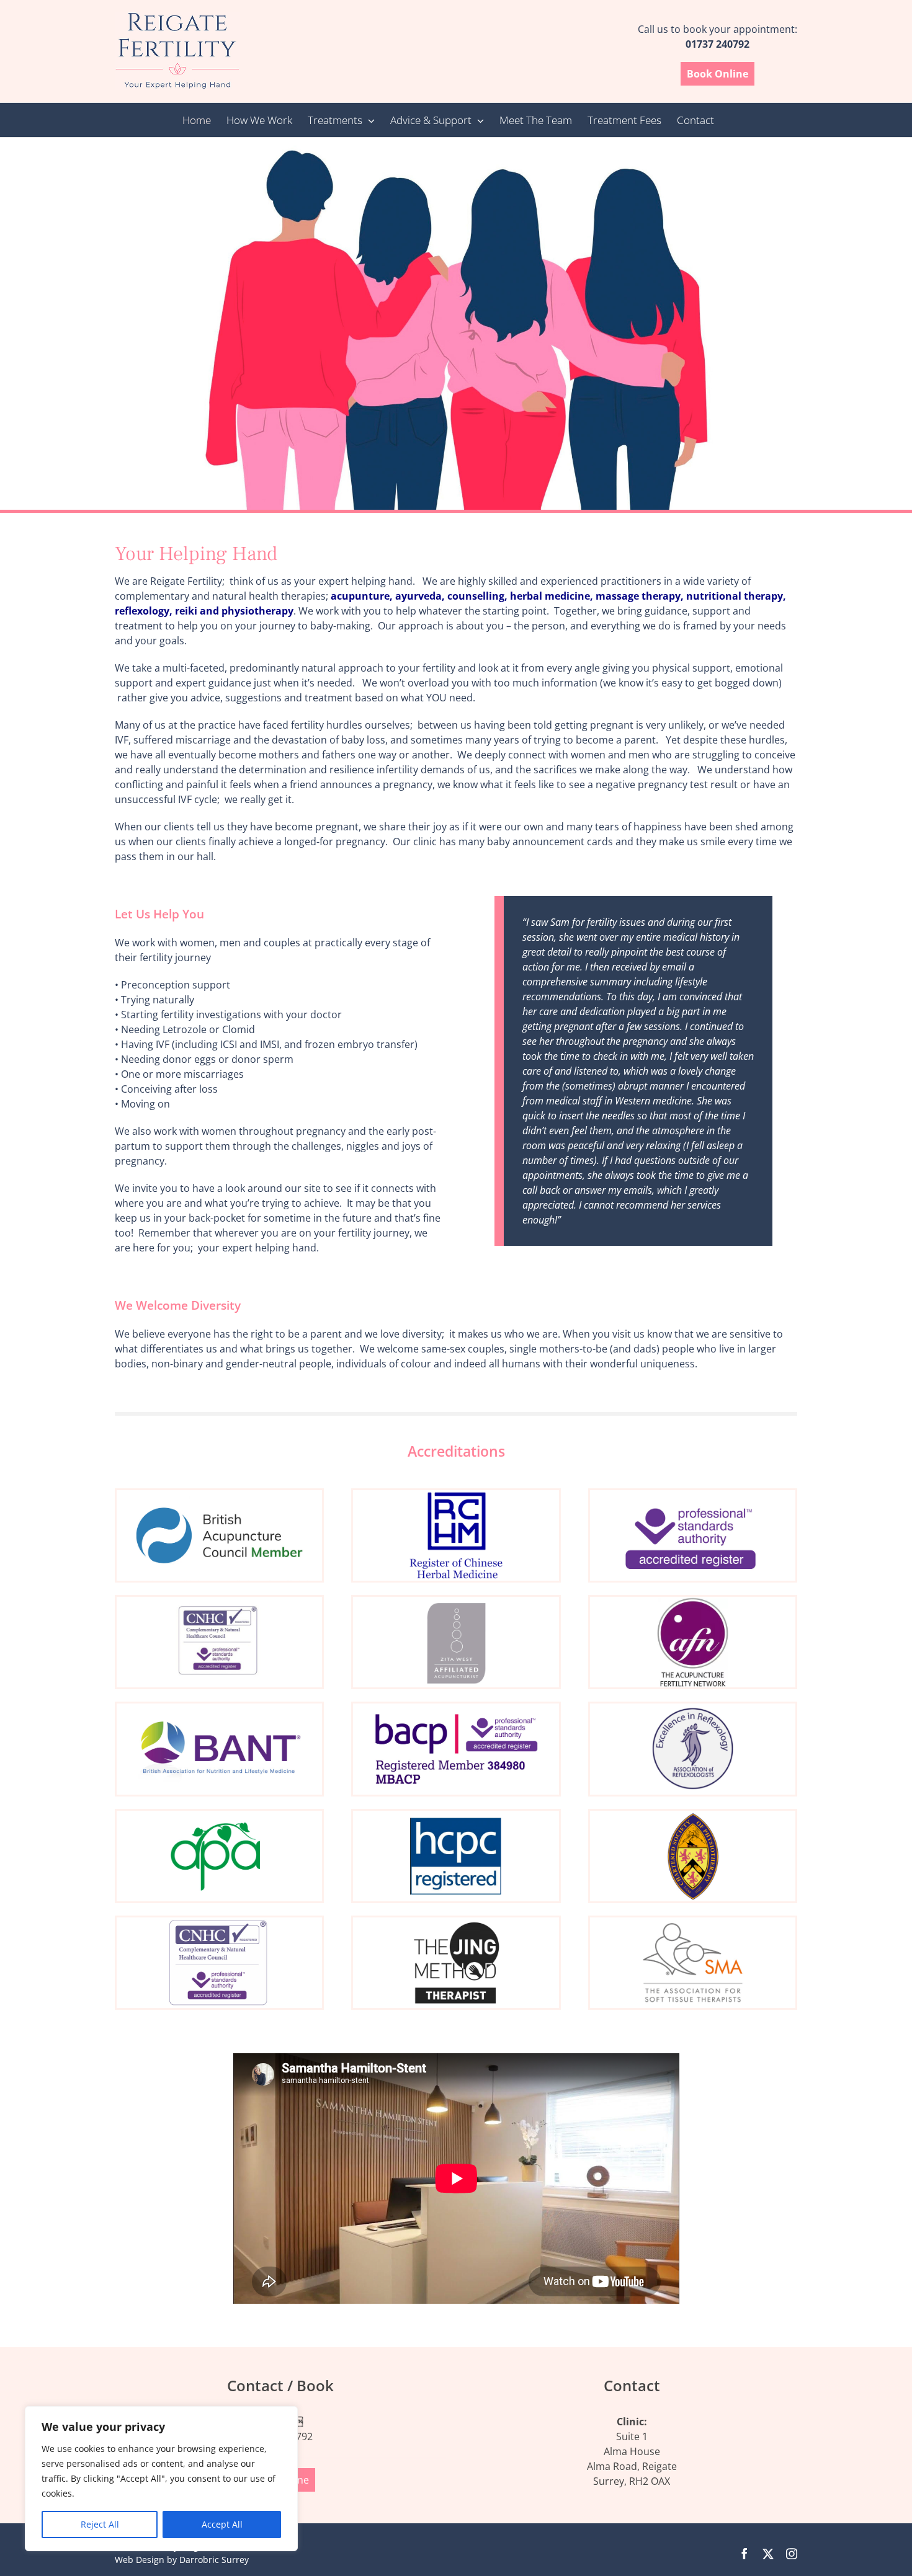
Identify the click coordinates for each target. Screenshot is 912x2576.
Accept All (222, 2524)
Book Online (718, 74)
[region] (161, 2479)
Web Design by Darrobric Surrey (182, 2560)
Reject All (100, 2524)
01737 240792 (718, 44)
